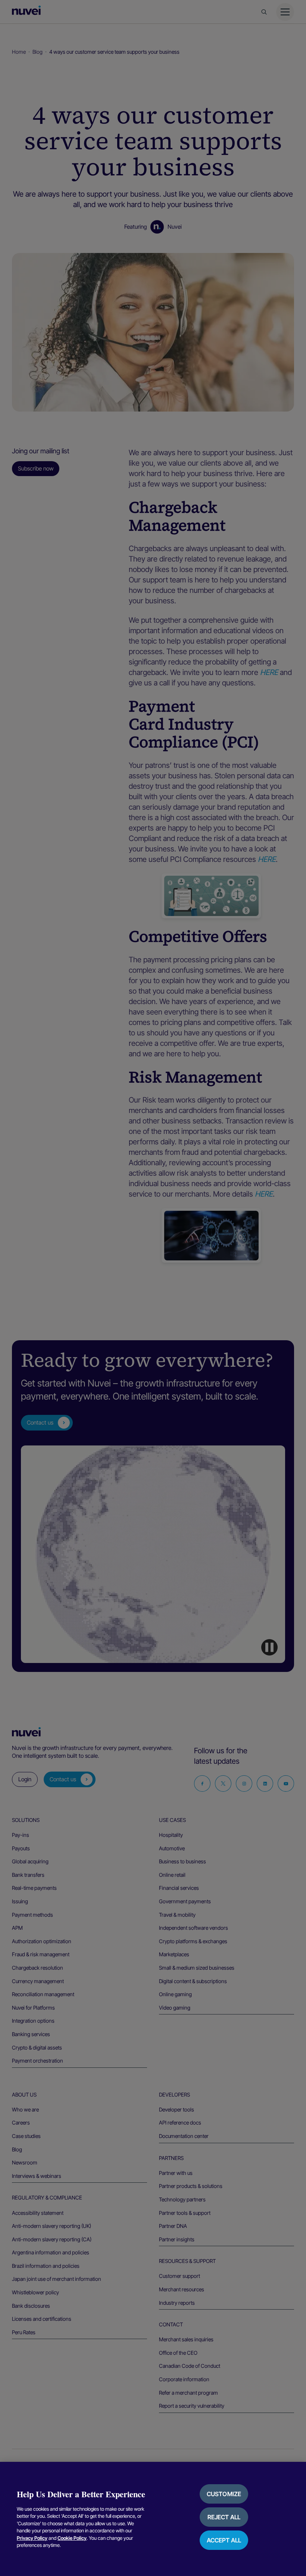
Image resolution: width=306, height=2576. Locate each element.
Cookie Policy (72, 2538)
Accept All (224, 2540)
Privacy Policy (32, 2538)
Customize (224, 2494)
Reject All (224, 2517)
